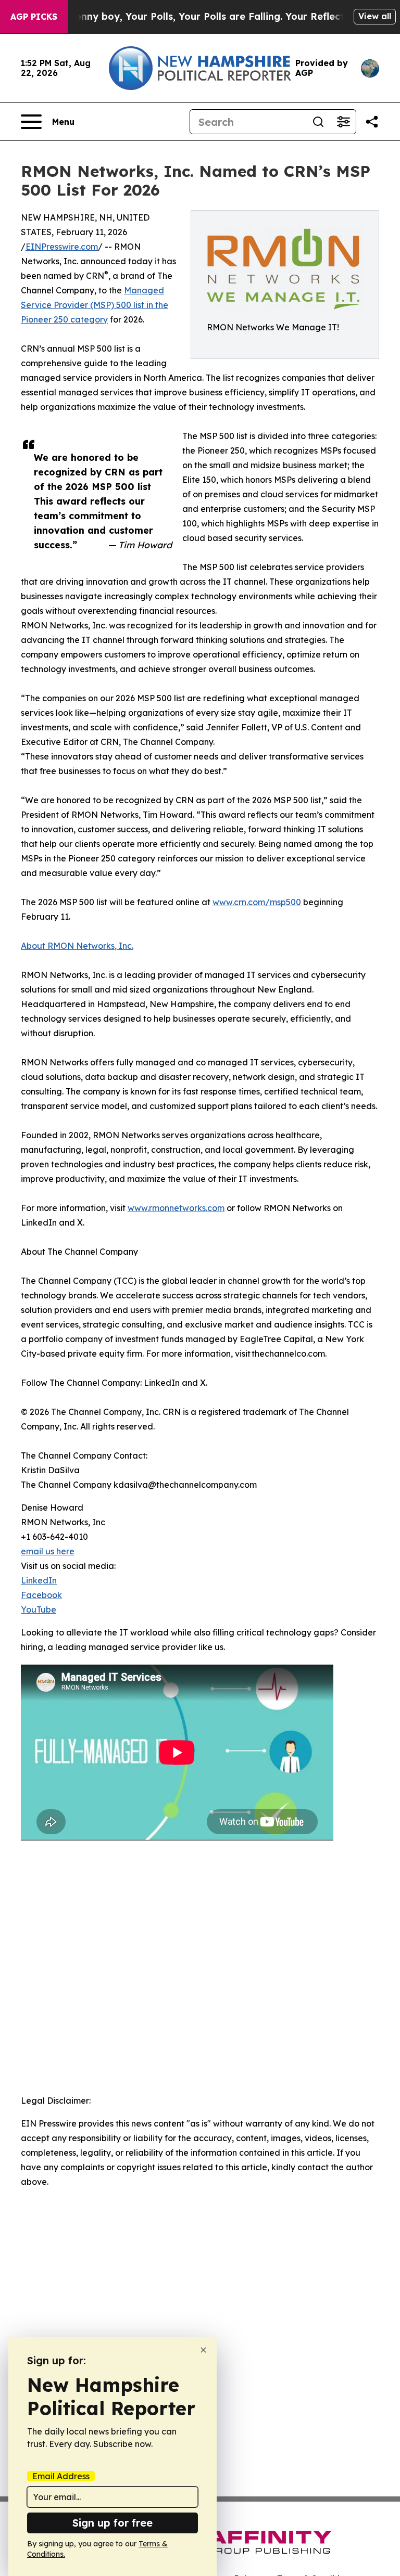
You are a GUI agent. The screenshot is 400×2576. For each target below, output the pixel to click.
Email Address (61, 2476)
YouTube (39, 1609)
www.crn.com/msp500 (257, 902)
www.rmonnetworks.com (176, 1208)
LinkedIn (39, 1580)
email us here (48, 1551)
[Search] (318, 122)
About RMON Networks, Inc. (77, 946)
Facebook (41, 1595)
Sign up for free (113, 2523)
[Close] (203, 2350)
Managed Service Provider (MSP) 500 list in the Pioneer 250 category (95, 305)
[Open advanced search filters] (343, 122)
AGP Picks (34, 17)
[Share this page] (372, 122)
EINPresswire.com (62, 247)
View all (375, 16)
